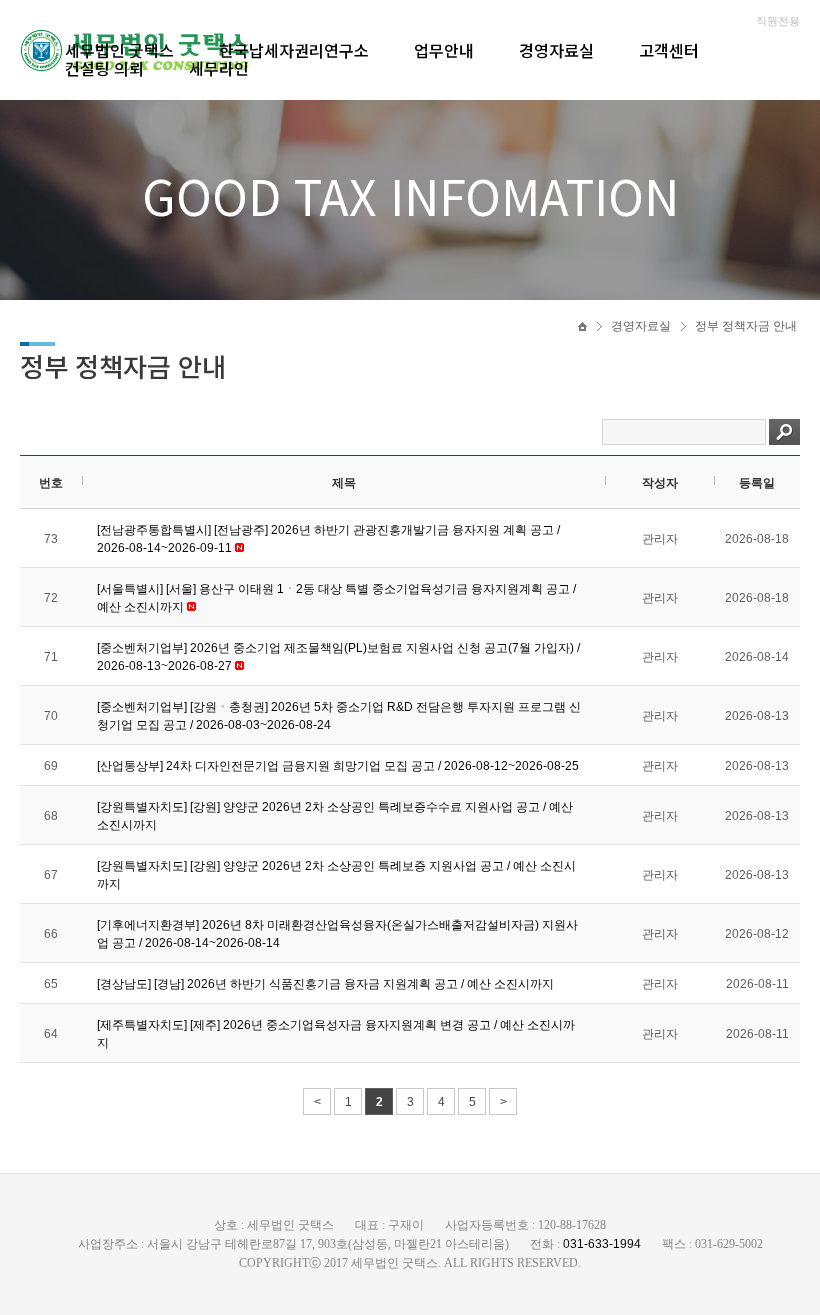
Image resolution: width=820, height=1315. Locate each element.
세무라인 (219, 68)
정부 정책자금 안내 (746, 326)
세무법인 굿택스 (119, 50)
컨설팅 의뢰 (104, 68)
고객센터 (669, 50)
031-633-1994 (602, 1244)
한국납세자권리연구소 (294, 50)
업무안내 (444, 50)
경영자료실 (556, 50)
